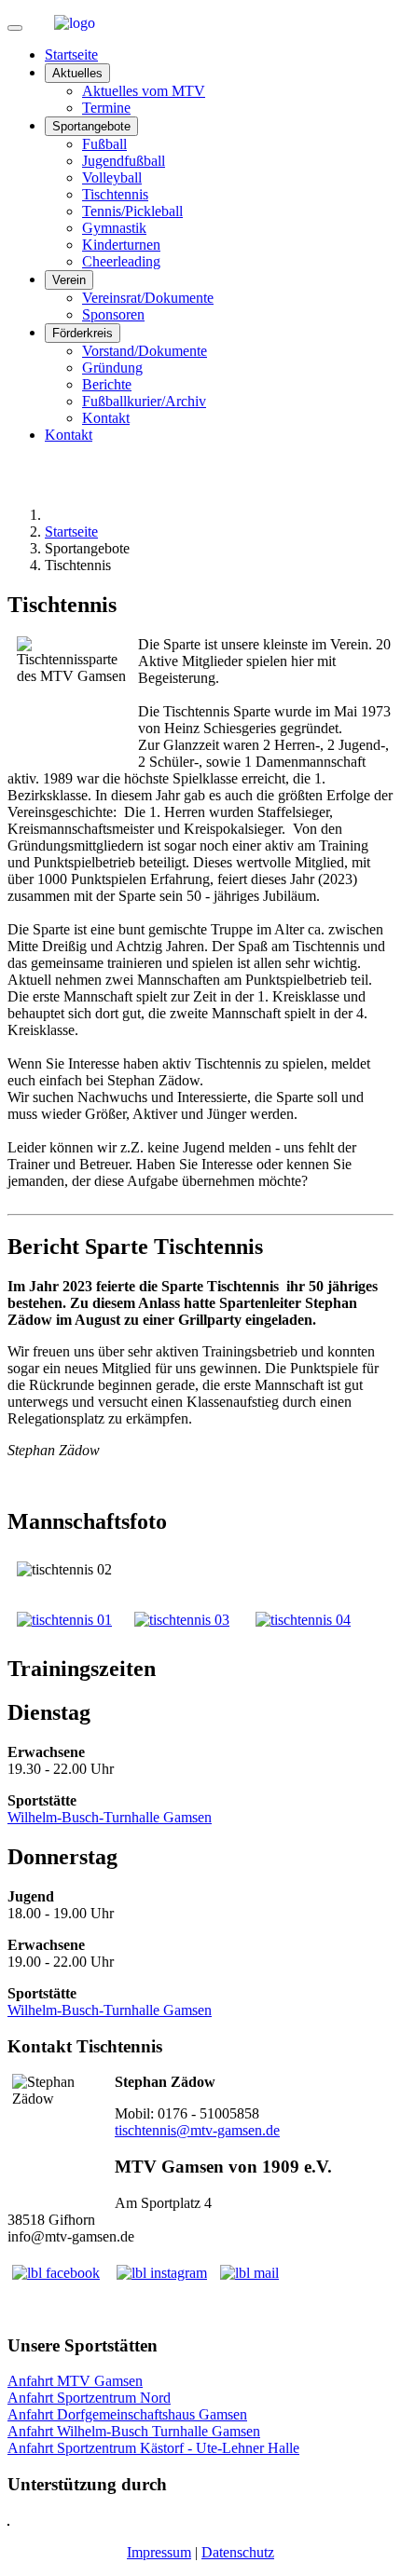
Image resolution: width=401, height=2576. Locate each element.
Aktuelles (77, 73)
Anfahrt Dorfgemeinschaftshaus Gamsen (127, 2414)
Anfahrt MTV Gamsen (75, 2381)
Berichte (107, 384)
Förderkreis (83, 333)
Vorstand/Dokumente (145, 351)
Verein (69, 280)
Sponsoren (113, 314)
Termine (106, 108)
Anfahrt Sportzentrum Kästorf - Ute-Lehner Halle (153, 2448)
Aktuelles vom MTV (144, 91)
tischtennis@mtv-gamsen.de (197, 2130)
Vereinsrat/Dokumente (148, 298)
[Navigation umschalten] (15, 28)
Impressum (159, 2552)
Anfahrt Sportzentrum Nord (89, 2398)
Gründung (112, 368)
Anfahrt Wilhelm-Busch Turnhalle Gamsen (134, 2431)
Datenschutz (238, 2552)
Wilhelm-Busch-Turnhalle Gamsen (110, 1817)
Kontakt (106, 418)
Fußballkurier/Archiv (144, 401)
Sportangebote (91, 126)
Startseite (71, 55)
